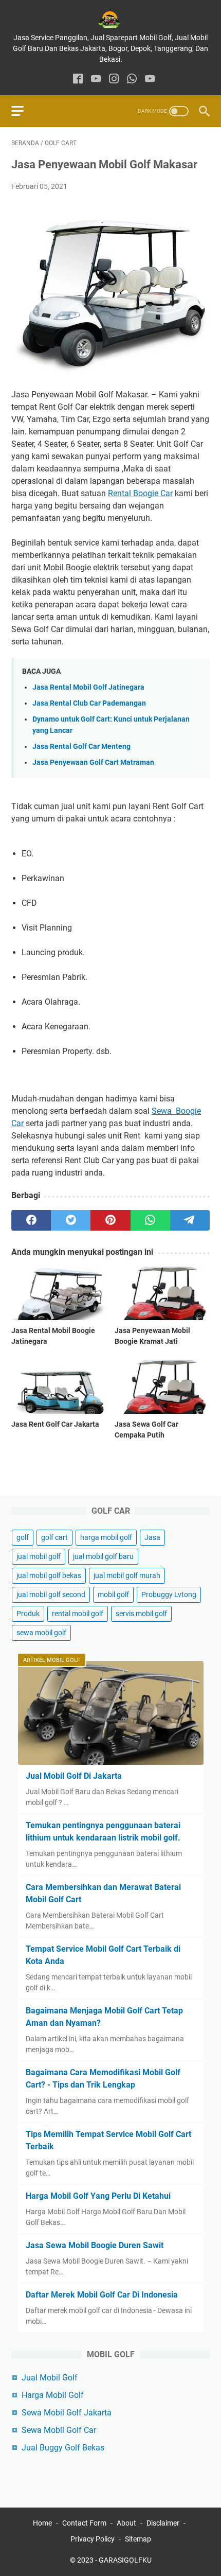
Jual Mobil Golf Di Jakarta (74, 1776)
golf (23, 1537)
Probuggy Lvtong (169, 1594)
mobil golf (113, 1594)
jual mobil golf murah (127, 1575)
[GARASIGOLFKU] (110, 20)
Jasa (152, 1537)
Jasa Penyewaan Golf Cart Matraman (93, 763)
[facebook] (78, 80)
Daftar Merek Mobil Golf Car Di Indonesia (102, 2295)
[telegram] (190, 1220)
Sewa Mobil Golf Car (59, 2430)
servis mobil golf (141, 1614)
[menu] (24, 111)
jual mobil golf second (51, 1594)
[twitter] (71, 1220)
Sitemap (138, 2539)
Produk (28, 1614)
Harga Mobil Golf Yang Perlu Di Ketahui (98, 2196)
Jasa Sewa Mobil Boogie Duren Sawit (95, 2245)
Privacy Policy (93, 2539)
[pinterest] (110, 1220)
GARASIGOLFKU (125, 2560)
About (126, 2523)
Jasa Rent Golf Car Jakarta (55, 1424)
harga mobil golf (106, 1537)
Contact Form (84, 2523)
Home (42, 2523)
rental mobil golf (78, 1614)
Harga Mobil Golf (53, 2395)
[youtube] (96, 80)
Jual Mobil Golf (50, 2378)
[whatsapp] (132, 80)
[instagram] (114, 80)
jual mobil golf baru (103, 1556)
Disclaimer (163, 2523)
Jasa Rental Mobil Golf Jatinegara (88, 687)
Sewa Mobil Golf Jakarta (67, 2413)
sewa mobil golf (41, 1633)
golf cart (54, 1537)
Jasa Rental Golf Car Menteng (81, 747)
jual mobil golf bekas (49, 1575)
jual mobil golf (39, 1556)
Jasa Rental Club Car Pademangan (89, 703)
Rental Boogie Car (140, 493)
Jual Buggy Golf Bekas (63, 2448)
